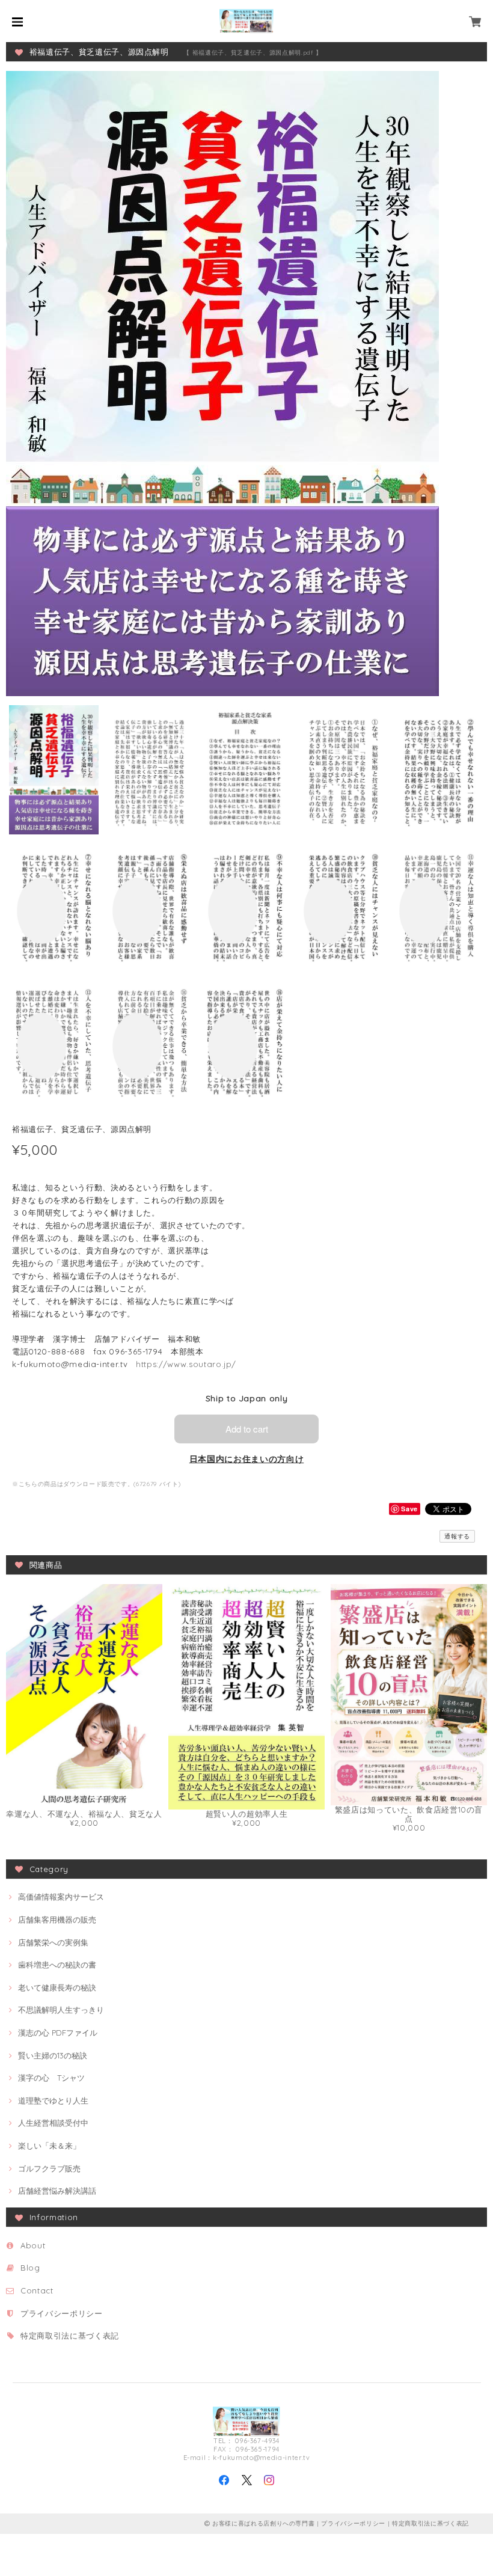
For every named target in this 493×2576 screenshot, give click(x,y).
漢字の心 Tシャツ (51, 2078)
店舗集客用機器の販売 (57, 1920)
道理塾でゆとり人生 (53, 2100)
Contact (37, 2290)
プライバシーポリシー (62, 2313)
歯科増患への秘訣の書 (57, 1965)
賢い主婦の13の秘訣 (53, 2055)
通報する (457, 1536)
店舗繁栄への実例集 (53, 1942)
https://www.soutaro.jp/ (186, 1364)
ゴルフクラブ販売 (49, 2168)
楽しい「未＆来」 (49, 2146)
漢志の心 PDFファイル (58, 2033)
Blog (30, 2268)
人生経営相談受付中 (53, 2123)
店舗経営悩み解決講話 (57, 2191)
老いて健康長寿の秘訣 (57, 1987)
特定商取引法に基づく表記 (70, 2336)
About (33, 2245)
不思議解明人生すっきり (61, 2010)
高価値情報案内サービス (61, 1897)
